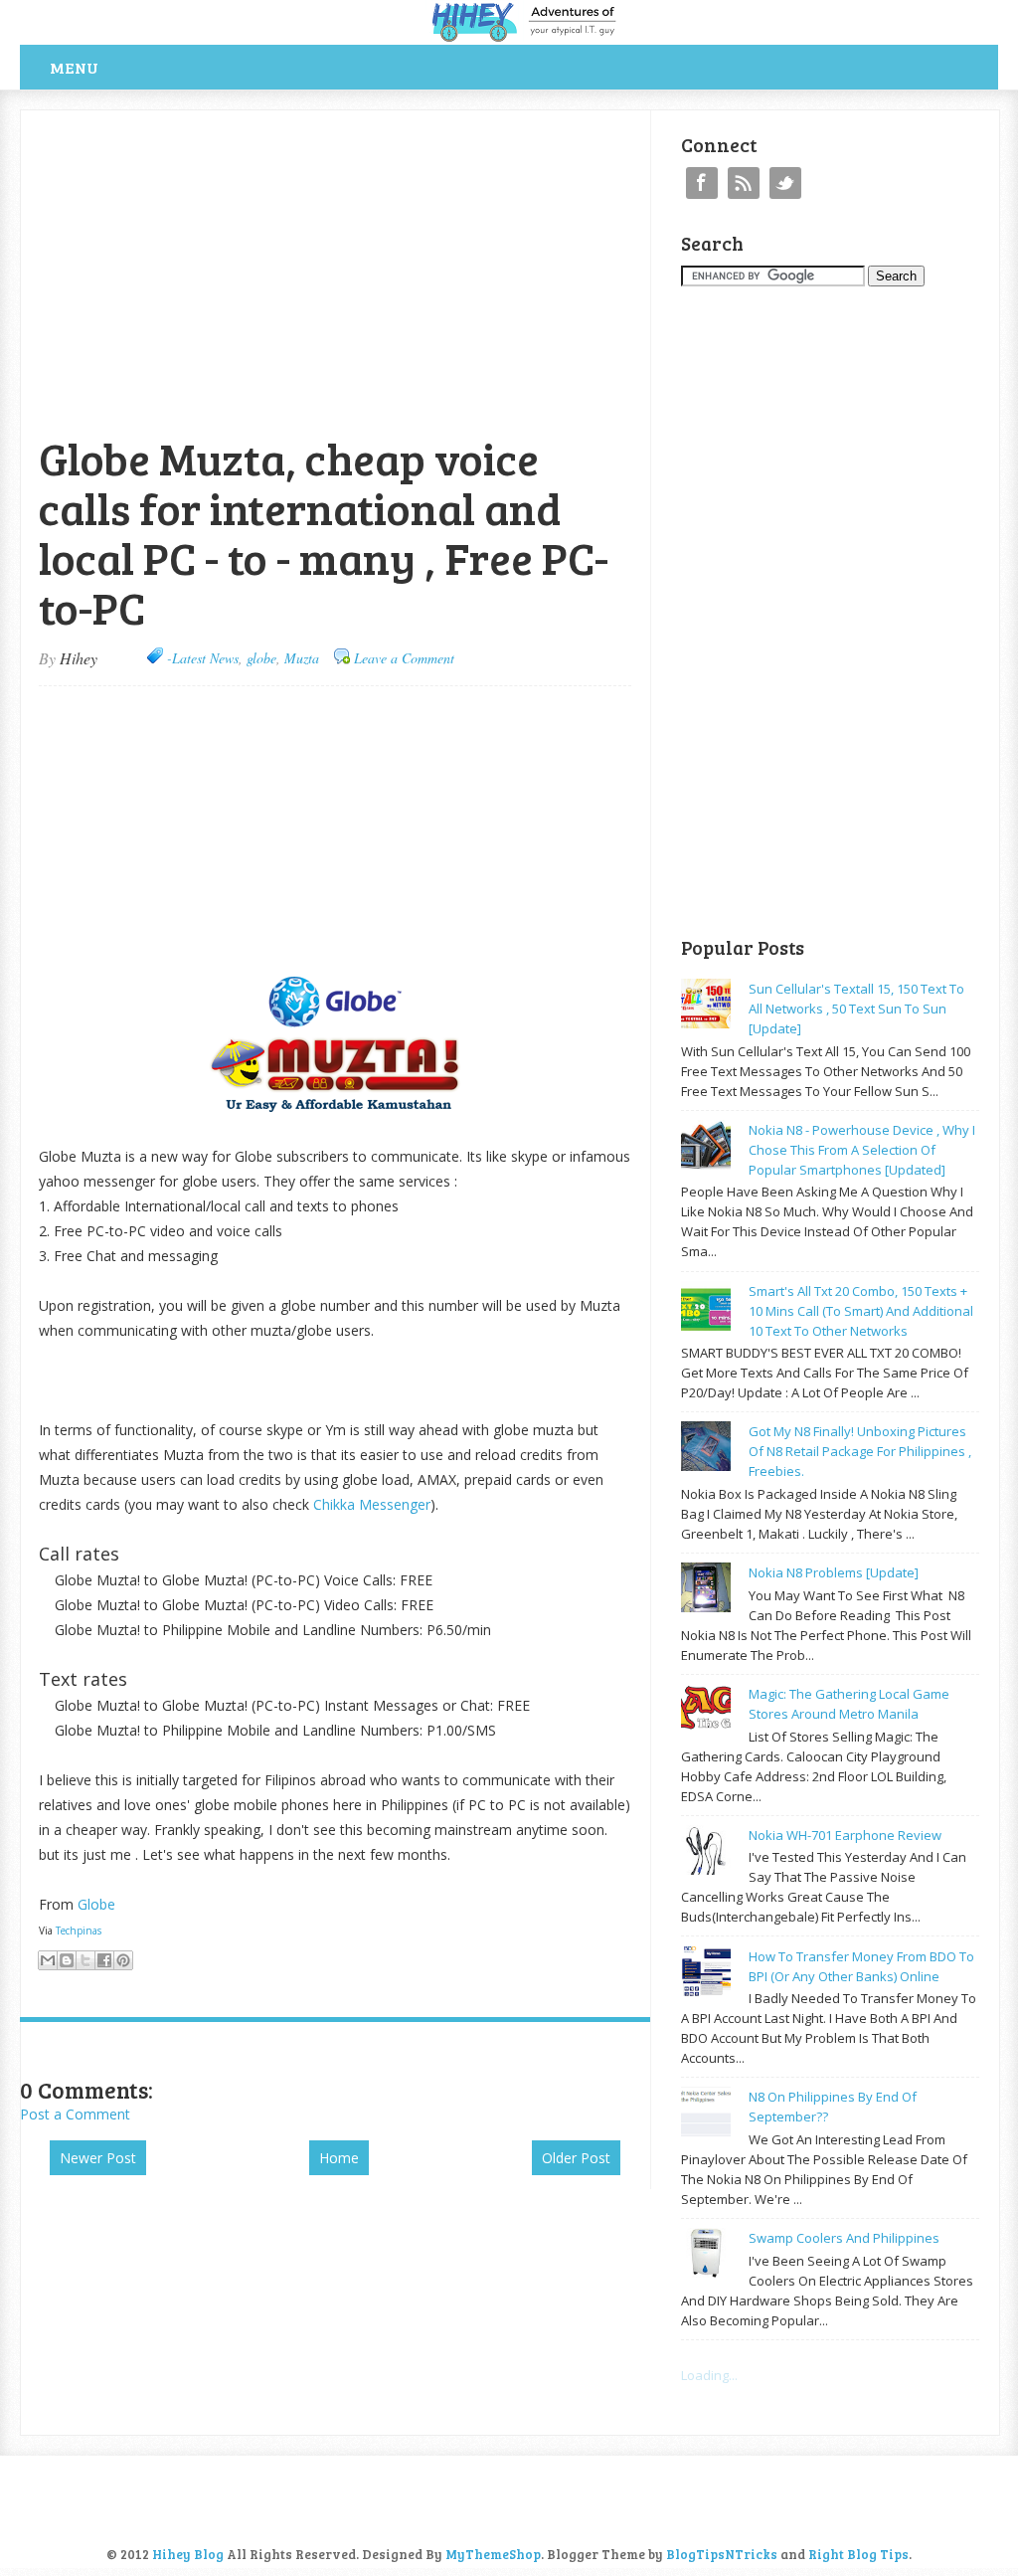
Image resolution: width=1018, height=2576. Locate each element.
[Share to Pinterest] (123, 1960)
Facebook (702, 183)
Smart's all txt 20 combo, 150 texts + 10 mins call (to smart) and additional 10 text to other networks (861, 1311)
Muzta (302, 658)
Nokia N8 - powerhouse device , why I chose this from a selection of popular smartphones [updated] (862, 1150)
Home (339, 2158)
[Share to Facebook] (104, 1960)
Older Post (576, 2158)
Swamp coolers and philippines (844, 2238)
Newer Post (98, 2158)
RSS (744, 183)
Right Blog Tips (858, 2554)
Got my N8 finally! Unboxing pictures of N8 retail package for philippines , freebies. (860, 1451)
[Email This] (48, 1960)
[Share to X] (85, 1960)
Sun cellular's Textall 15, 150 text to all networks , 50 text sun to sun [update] (856, 1009)
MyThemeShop (493, 2554)
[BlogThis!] (67, 1960)
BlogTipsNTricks (722, 2554)
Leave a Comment (404, 658)
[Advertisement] (253, 121)
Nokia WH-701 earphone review (845, 1835)
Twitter (785, 183)
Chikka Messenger (372, 1504)
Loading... (709, 2375)
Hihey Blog (188, 2554)
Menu (74, 67)
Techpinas (79, 1931)
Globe (98, 1904)
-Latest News (203, 658)
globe (261, 658)
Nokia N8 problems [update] (834, 1572)
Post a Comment (75, 2114)
